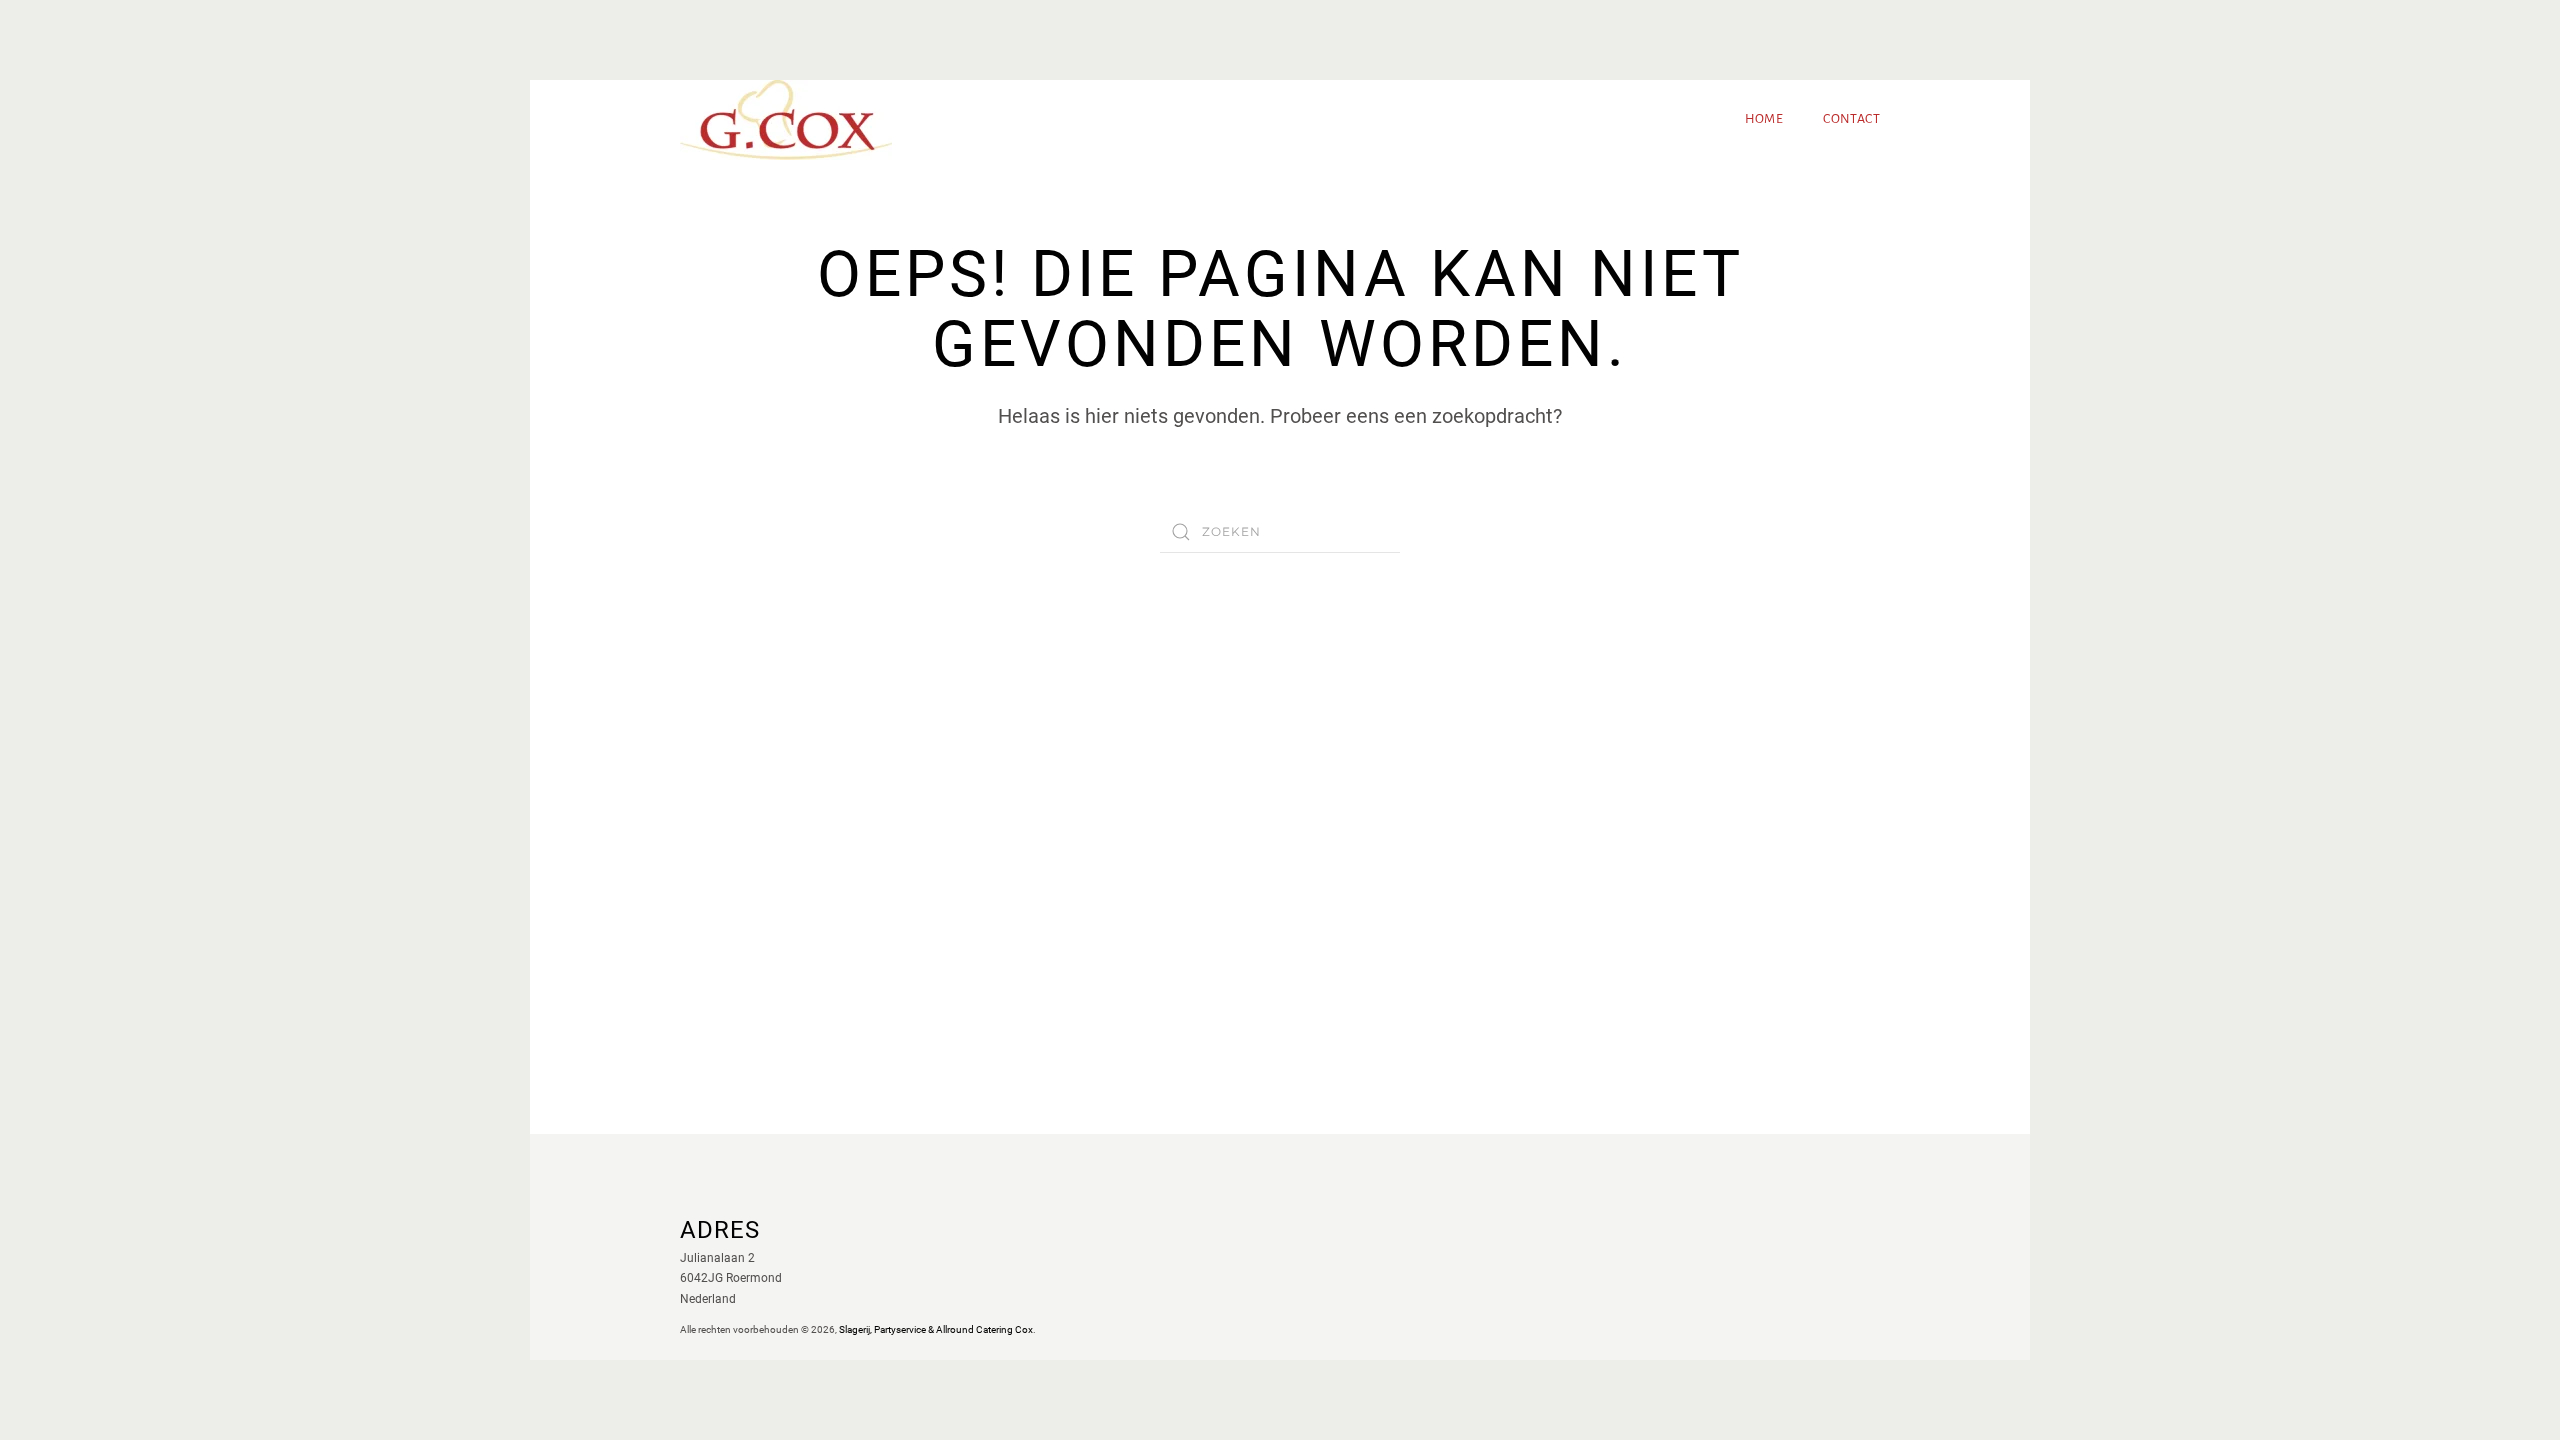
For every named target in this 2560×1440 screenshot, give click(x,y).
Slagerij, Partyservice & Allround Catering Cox (936, 1329)
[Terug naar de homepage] (786, 120)
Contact (1851, 119)
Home (1764, 119)
